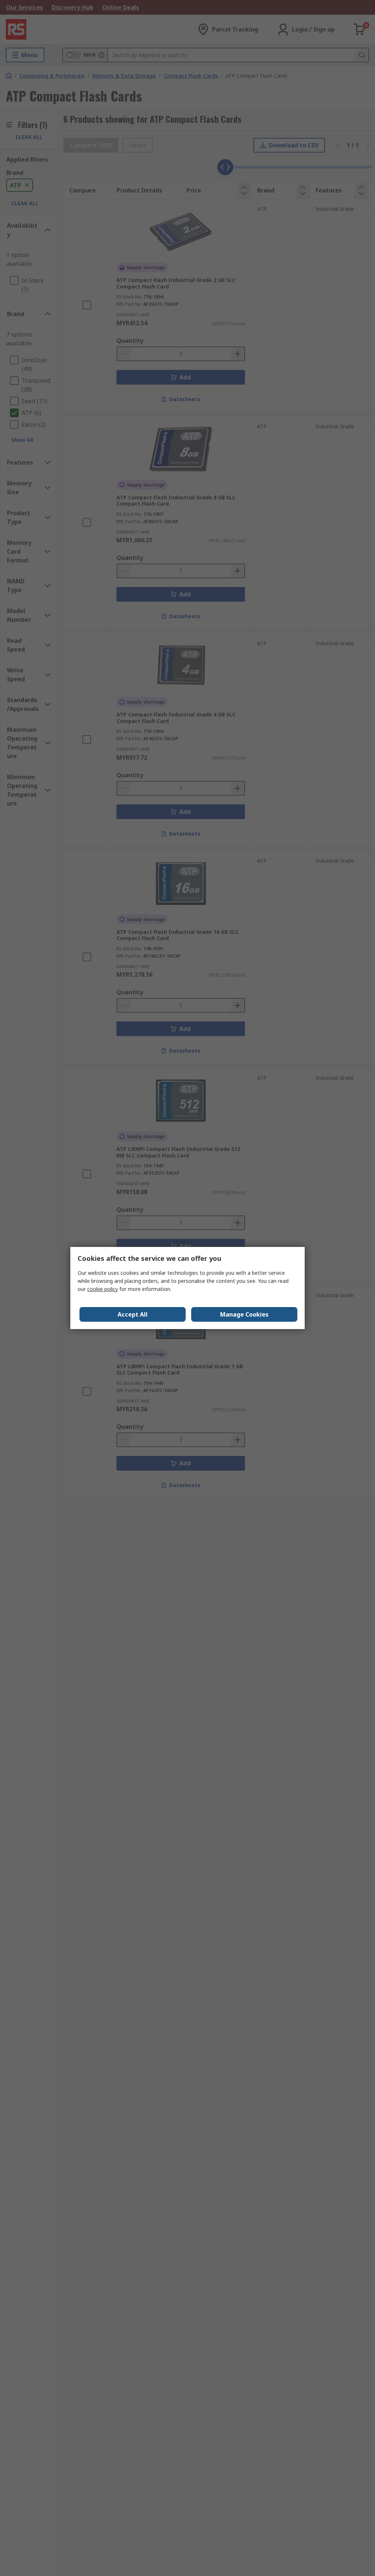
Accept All (133, 1314)
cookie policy (103, 1289)
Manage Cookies (244, 1314)
